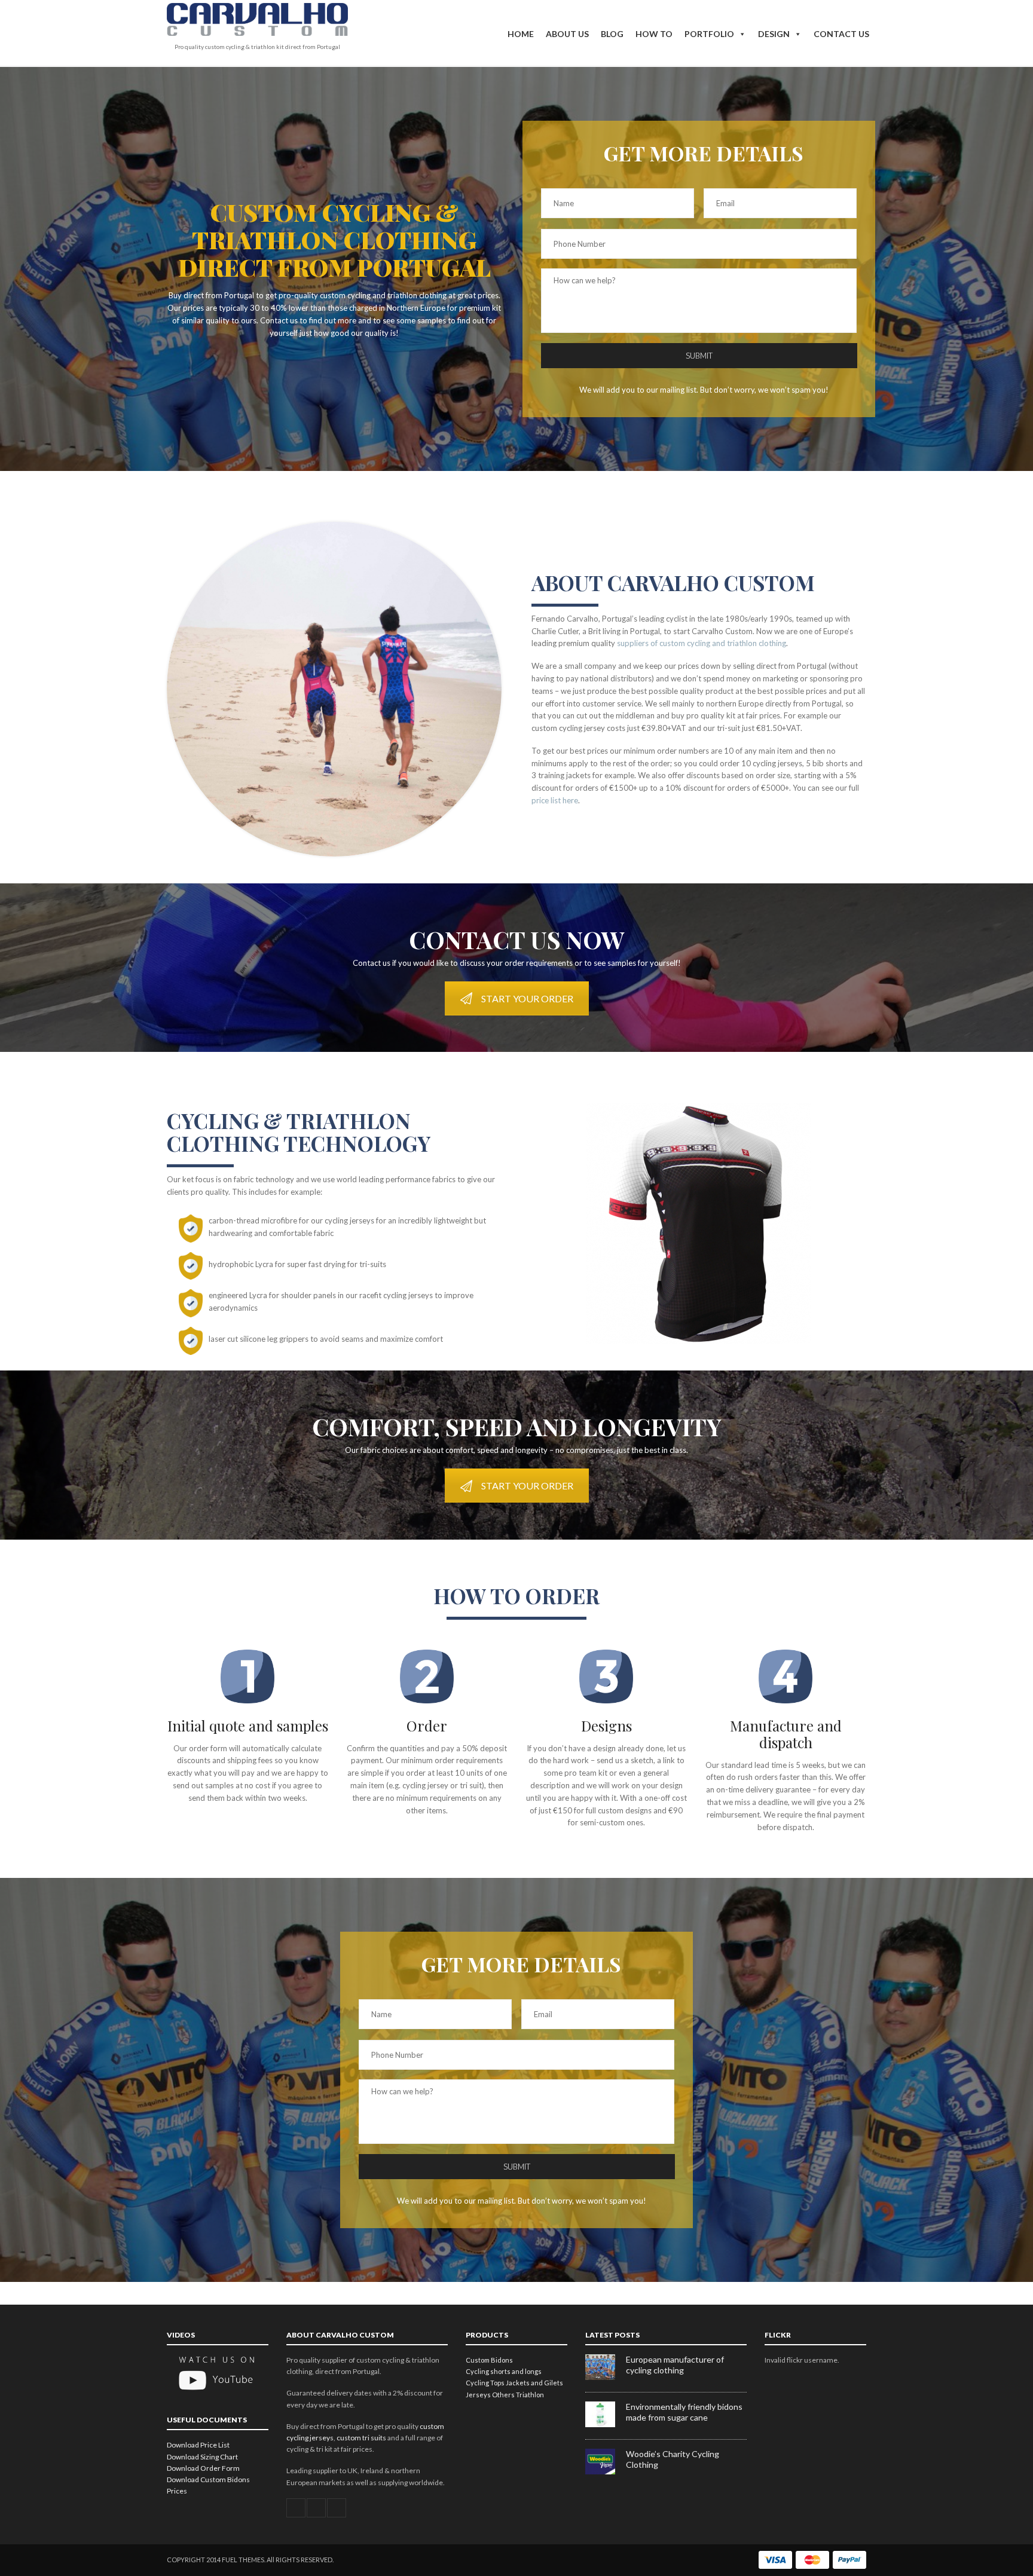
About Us (567, 34)
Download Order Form (203, 2468)
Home (521, 34)
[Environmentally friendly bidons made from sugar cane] (606, 2424)
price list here (555, 800)
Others (503, 2395)
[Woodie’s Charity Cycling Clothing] (606, 2472)
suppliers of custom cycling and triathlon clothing (702, 643)
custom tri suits (361, 2438)
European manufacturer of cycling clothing (675, 2365)
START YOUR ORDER (527, 998)
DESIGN (774, 34)
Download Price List (198, 2445)
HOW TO (654, 34)
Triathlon (530, 2395)
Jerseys (478, 2395)
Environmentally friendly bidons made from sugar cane (684, 2412)
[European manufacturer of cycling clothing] (606, 2377)
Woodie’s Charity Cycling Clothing (673, 2459)
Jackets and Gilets (534, 2383)
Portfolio (709, 34)
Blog (612, 34)
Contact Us (841, 34)
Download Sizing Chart (202, 2457)
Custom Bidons (489, 2360)
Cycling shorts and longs (504, 2371)
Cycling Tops (485, 2383)
